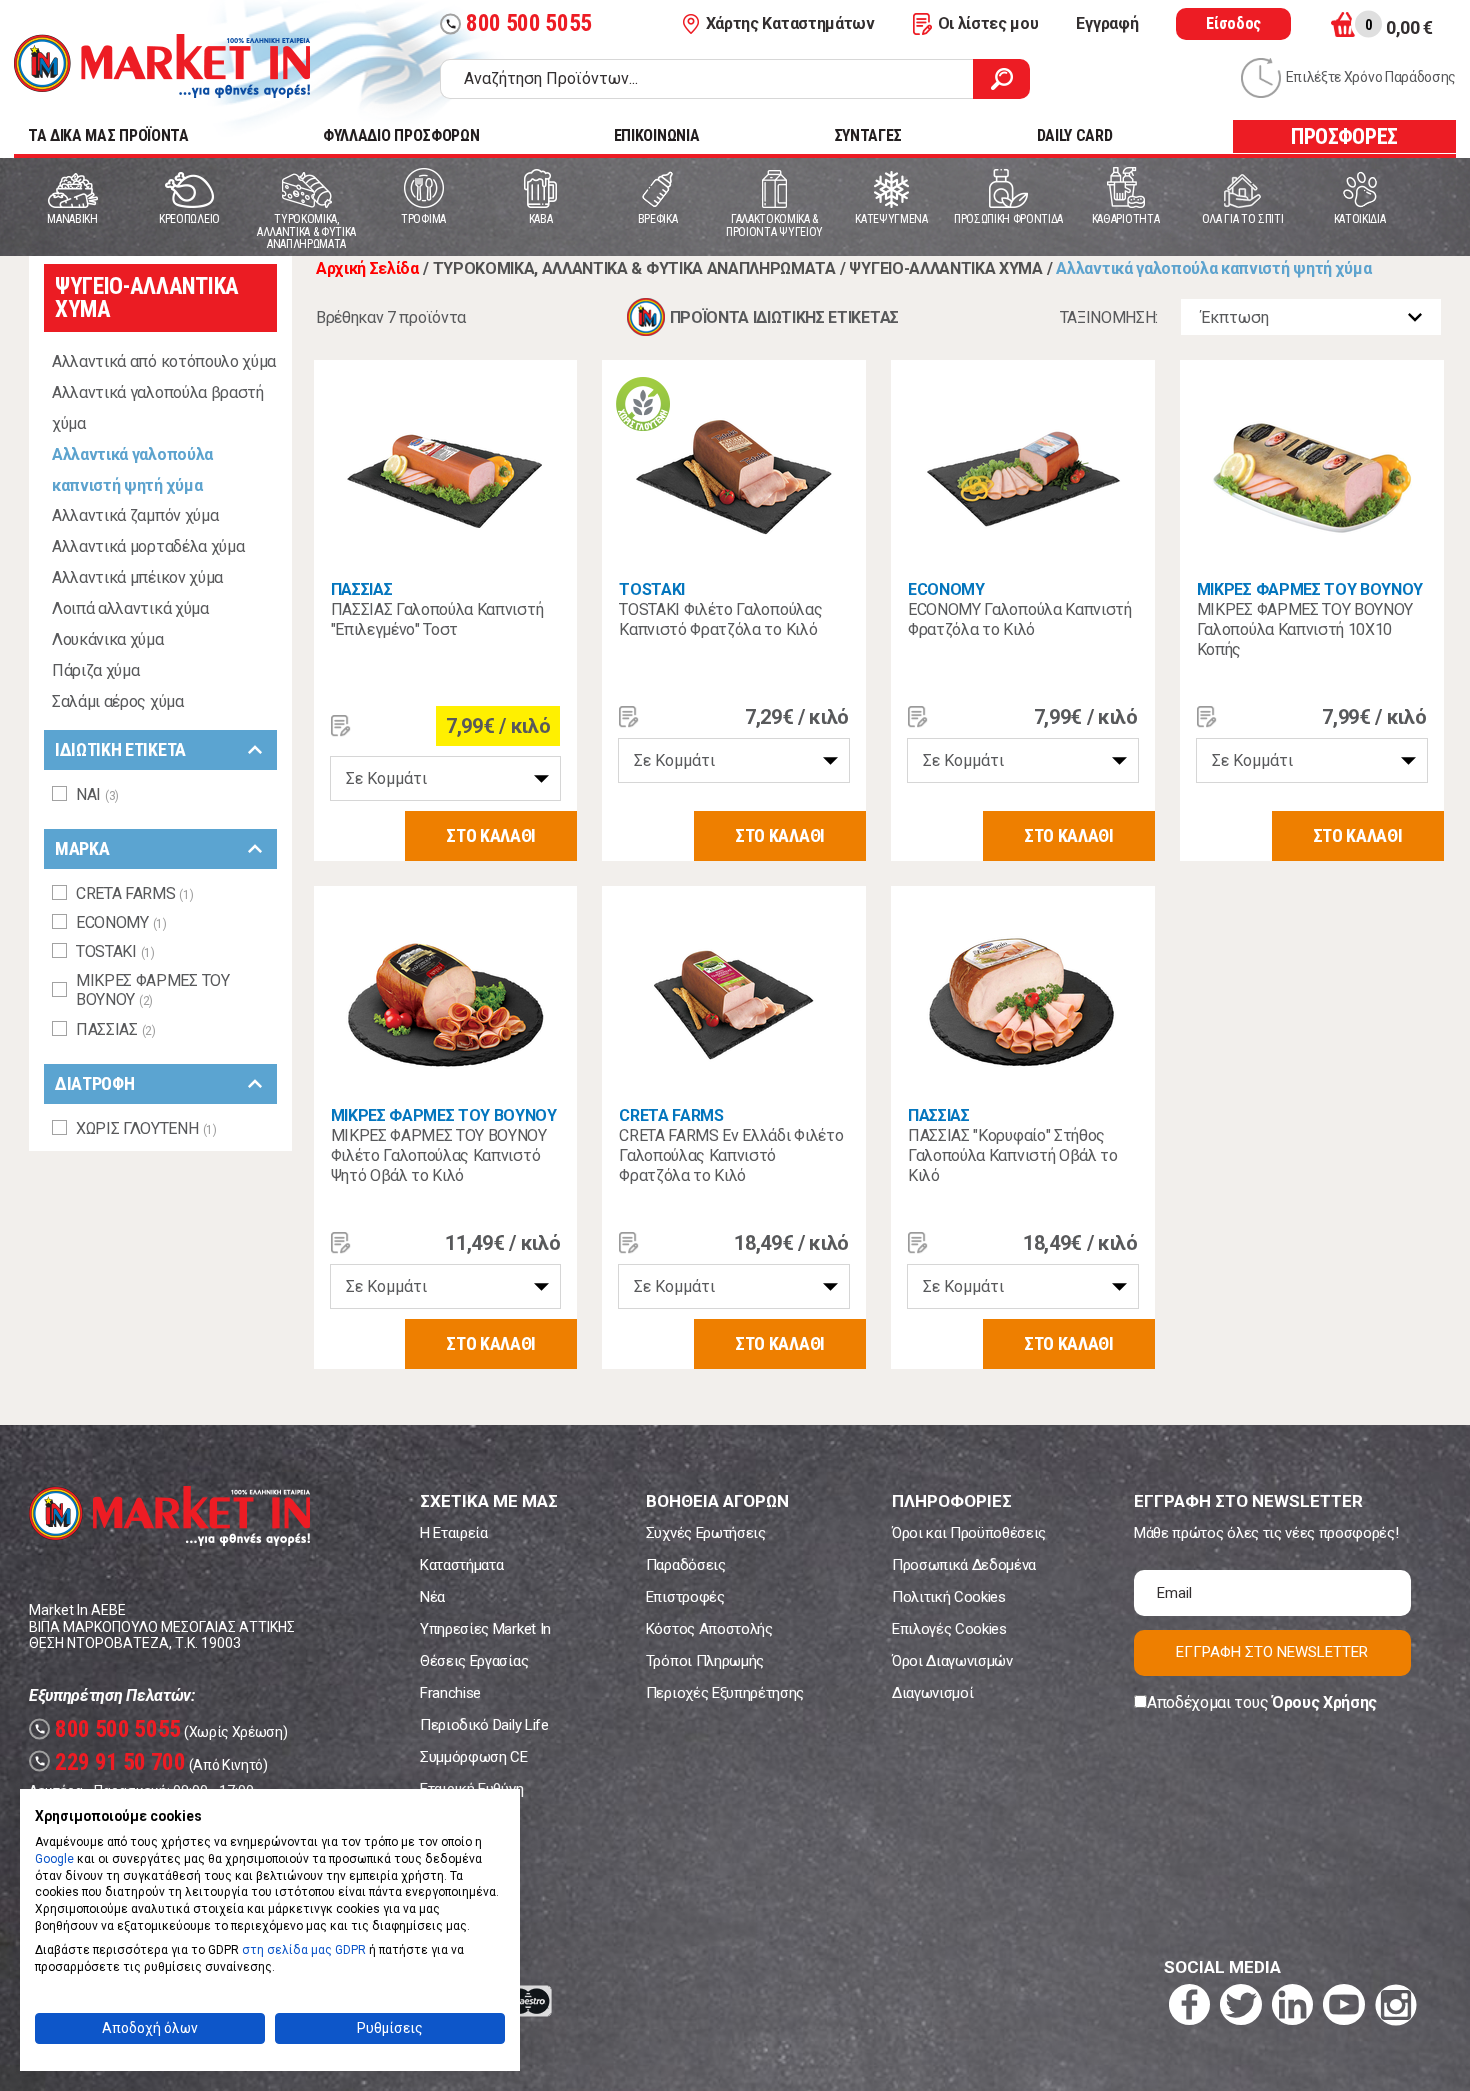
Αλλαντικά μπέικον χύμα (137, 577)
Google (54, 1859)
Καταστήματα (461, 1565)
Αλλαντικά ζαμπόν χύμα (135, 515)
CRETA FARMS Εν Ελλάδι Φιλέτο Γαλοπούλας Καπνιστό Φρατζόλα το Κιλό (731, 1155)
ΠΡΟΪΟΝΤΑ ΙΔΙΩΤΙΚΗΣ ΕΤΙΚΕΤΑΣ (784, 317)
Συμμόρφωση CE (474, 1757)
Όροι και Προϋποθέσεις (969, 1533)
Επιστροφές (685, 1597)
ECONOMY (946, 589)
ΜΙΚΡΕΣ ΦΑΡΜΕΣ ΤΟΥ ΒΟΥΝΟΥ (1310, 589)
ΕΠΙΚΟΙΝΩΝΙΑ (656, 135)
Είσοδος (1233, 23)
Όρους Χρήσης (1324, 1702)
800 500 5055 (518, 23)
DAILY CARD (1075, 135)
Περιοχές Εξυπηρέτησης (725, 1693)
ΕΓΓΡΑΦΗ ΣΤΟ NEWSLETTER (1272, 1652)
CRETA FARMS (671, 1115)
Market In (162, 66)
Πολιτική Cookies (949, 1597)
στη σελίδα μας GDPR (304, 1950)
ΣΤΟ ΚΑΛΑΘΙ (491, 835)
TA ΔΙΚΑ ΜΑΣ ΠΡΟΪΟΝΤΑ (108, 135)
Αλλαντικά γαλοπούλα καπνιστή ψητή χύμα (132, 470)
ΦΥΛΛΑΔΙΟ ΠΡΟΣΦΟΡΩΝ (401, 135)
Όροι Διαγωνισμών (952, 1661)
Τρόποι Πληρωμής (705, 1661)
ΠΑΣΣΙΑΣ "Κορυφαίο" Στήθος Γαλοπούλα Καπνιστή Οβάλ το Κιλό (1013, 1155)
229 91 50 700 (110, 1762)
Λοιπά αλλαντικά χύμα (130, 608)
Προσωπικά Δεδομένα (964, 1565)
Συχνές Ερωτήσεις (706, 1533)
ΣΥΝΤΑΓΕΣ (868, 135)
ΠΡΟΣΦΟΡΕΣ (1344, 136)
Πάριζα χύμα (95, 670)
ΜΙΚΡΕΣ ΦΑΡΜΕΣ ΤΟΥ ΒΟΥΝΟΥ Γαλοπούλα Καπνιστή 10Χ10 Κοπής (1305, 629)
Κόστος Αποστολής (709, 1629)
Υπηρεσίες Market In (485, 1629)
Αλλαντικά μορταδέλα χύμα (148, 546)
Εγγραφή (1107, 23)
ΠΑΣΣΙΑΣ (362, 589)
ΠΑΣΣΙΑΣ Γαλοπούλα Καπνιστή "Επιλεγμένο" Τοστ (437, 619)
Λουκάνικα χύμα (108, 639)
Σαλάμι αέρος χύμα (118, 701)
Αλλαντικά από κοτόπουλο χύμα (164, 361)
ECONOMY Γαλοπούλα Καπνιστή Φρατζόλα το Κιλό (1020, 619)
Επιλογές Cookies (949, 1629)
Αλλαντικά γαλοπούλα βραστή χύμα (158, 408)
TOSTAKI (652, 589)
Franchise (450, 1693)
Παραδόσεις (686, 1565)
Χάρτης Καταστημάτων (790, 23)
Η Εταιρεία (454, 1533)
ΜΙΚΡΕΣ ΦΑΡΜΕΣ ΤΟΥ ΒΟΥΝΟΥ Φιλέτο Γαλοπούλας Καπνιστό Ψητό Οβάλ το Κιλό (439, 1155)
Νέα (432, 1597)
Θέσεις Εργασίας (474, 1661)
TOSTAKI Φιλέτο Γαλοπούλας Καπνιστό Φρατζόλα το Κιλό (720, 619)
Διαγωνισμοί (932, 1693)
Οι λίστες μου (988, 23)
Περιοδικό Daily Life (484, 1725)
